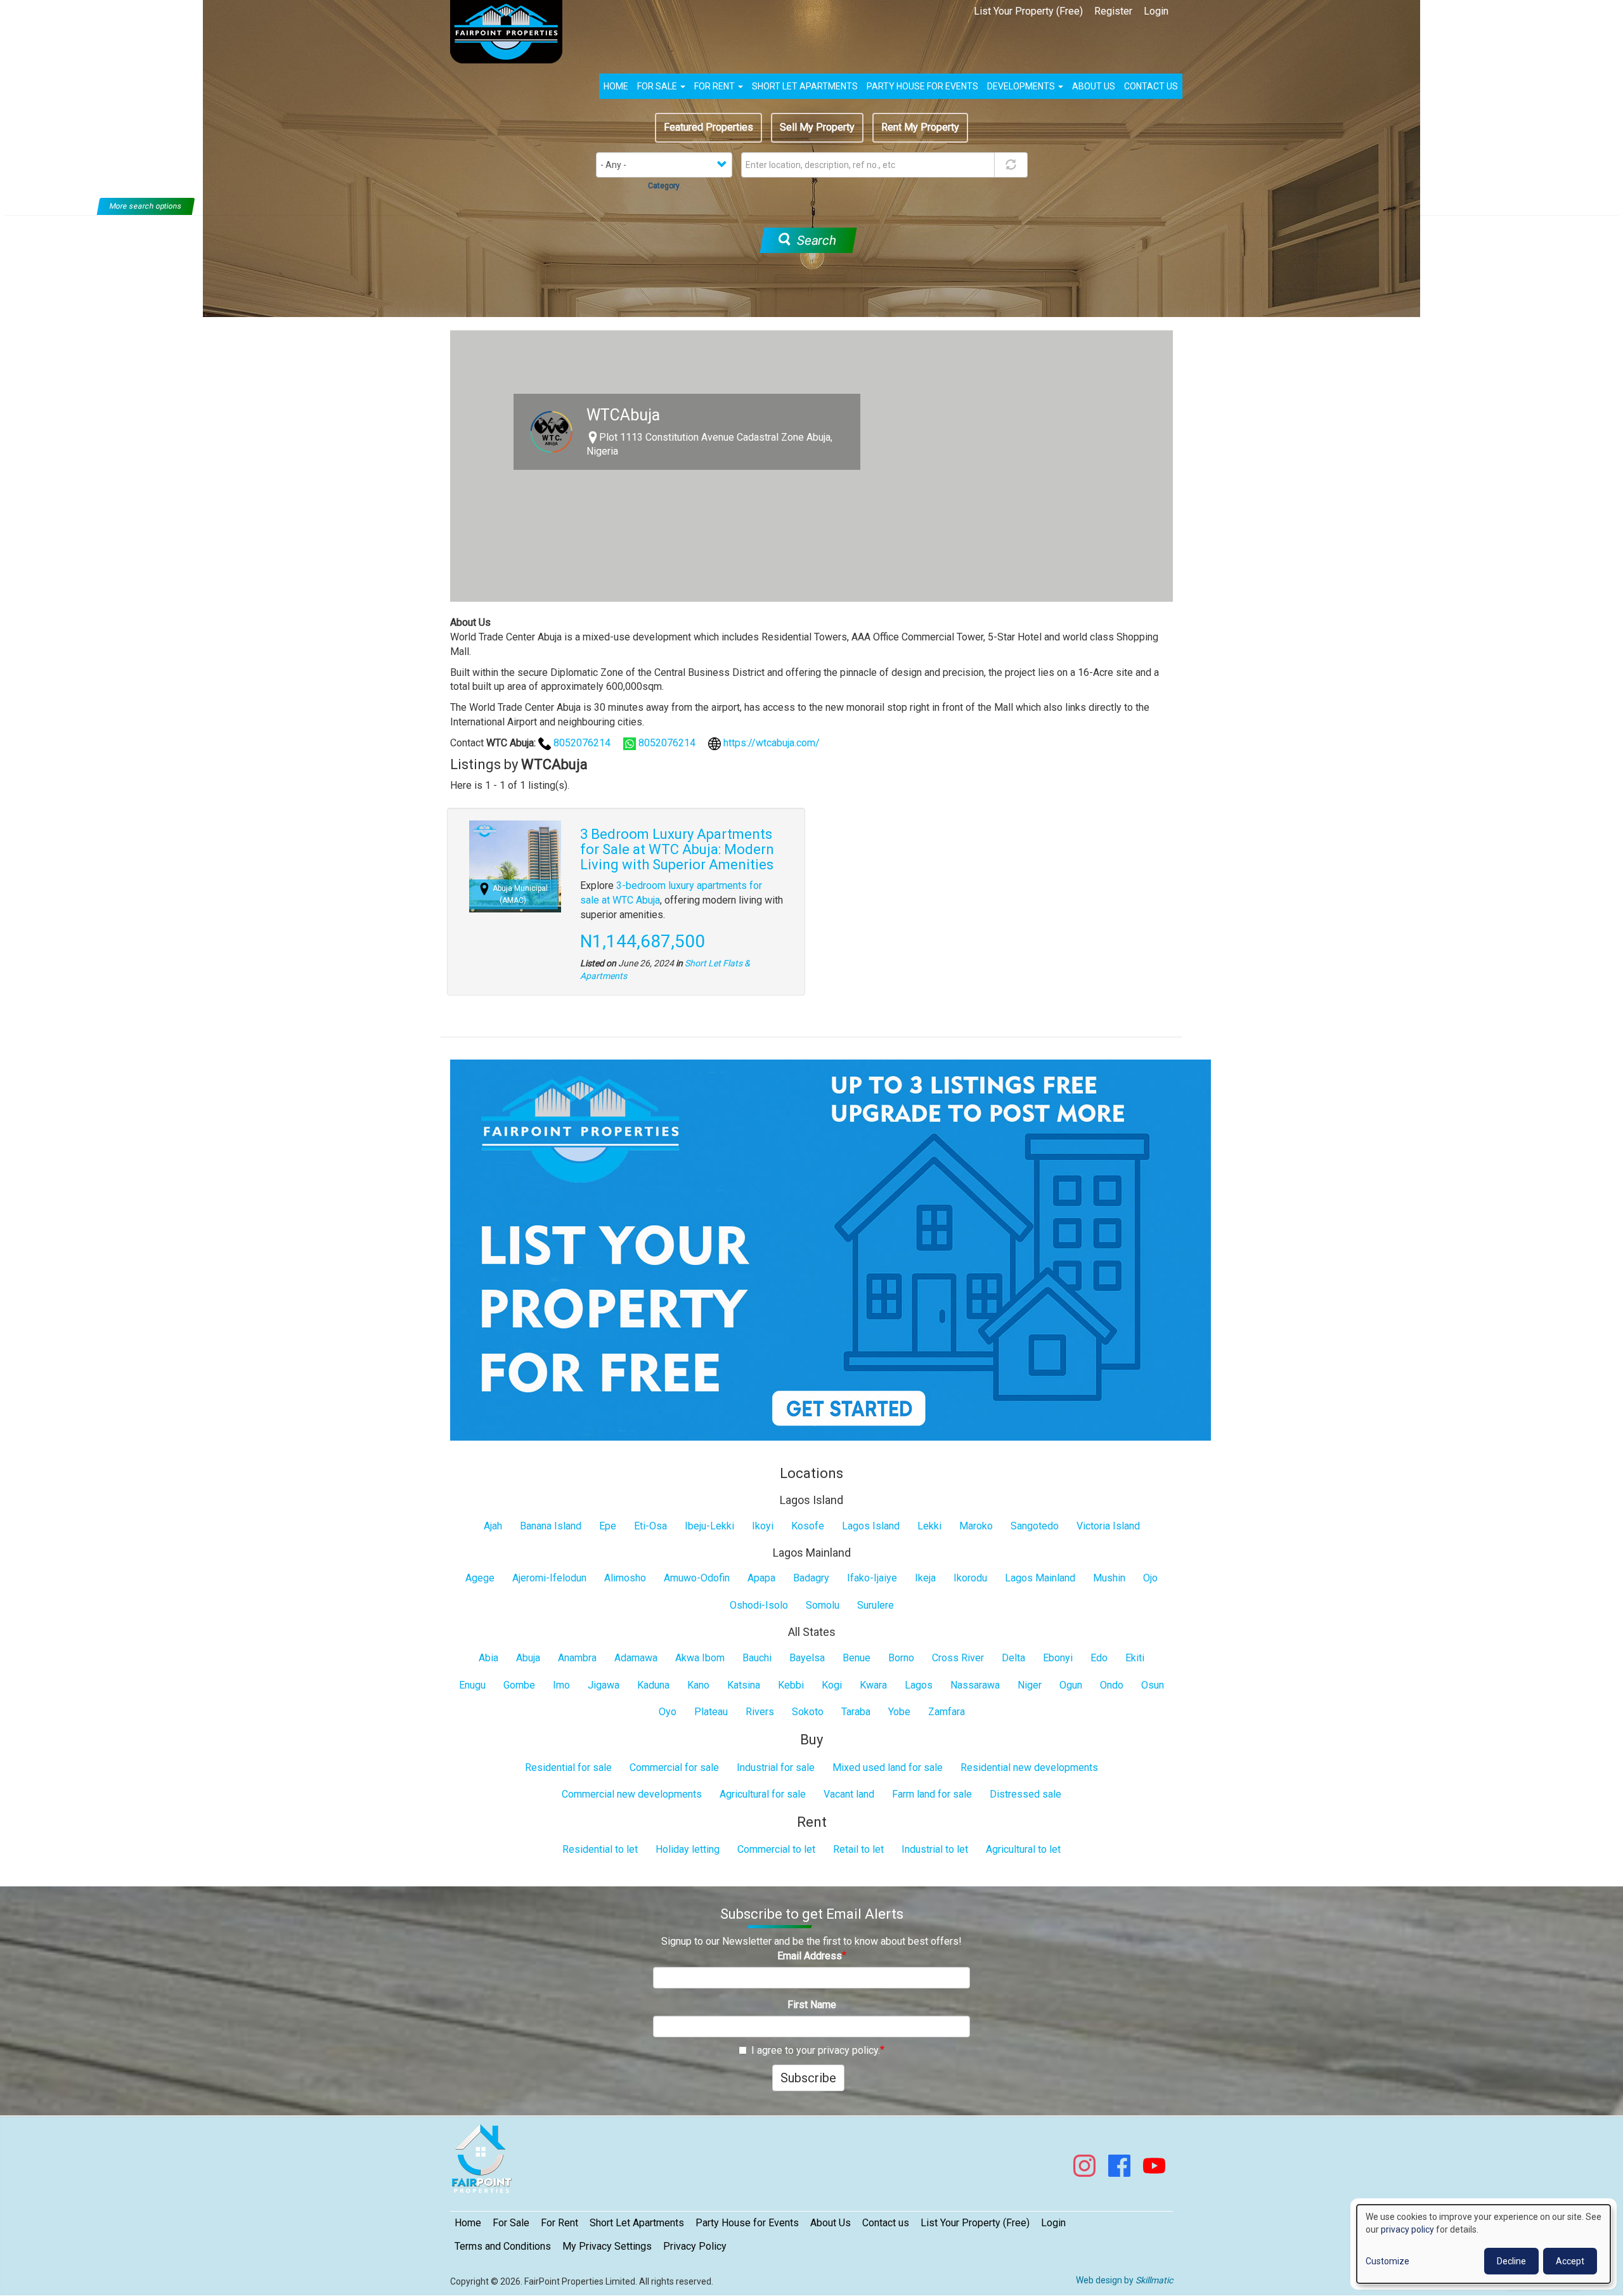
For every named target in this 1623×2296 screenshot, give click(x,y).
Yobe (899, 1712)
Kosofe (808, 1526)
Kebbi (791, 1685)
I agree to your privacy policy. (816, 2050)
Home (616, 86)
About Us (831, 2223)
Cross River (958, 1658)
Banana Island (551, 1526)
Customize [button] (1387, 2261)
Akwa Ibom (700, 1658)
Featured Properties (708, 127)
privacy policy (1407, 2229)
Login (1156, 11)
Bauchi (757, 1658)
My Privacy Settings (607, 2246)
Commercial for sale (674, 1767)
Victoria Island (1108, 1526)
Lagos (919, 1685)
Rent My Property (920, 127)
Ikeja (925, 1578)
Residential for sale (568, 1767)
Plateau (711, 1712)
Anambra (577, 1658)
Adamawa (636, 1658)
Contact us (1151, 86)
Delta (1013, 1658)
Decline (1511, 2261)
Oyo (668, 1712)
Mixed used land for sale (888, 1767)
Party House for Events (922, 86)
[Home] (511, 32)
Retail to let (858, 1849)
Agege (480, 1578)
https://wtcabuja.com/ (772, 743)
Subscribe (808, 2078)
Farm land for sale (932, 1794)
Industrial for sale (776, 1767)
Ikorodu (970, 1578)
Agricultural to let (1023, 1849)
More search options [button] (146, 206)
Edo (1099, 1658)
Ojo (1150, 1578)
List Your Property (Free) (1028, 11)
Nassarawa (975, 1685)
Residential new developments (1029, 1767)
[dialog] (1484, 2244)
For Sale (658, 86)
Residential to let (600, 1849)
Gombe (519, 1685)
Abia (488, 1658)
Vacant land (849, 1794)
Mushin (1109, 1578)
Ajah (493, 1526)
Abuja (528, 1658)
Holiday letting (688, 1849)
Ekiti (1135, 1658)
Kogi (832, 1685)
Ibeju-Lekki (709, 1526)
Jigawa (604, 1685)
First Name (812, 2005)
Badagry (811, 1578)
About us (1094, 86)
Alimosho (625, 1578)
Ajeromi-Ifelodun (549, 1578)
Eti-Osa (650, 1526)
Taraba (856, 1712)
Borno (901, 1658)
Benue (857, 1658)
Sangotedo (1035, 1526)
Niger (1030, 1685)
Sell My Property (817, 127)
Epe (608, 1526)
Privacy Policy (695, 2246)
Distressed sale (1025, 1794)
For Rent (715, 86)
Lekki (929, 1526)
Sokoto (808, 1712)
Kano (698, 1685)
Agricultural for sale (763, 1794)
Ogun (1071, 1685)
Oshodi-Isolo (759, 1605)
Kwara (873, 1685)
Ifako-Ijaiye (872, 1578)
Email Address (810, 1956)
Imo (561, 1685)
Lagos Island (871, 1526)
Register (1113, 11)
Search (815, 240)
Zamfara (947, 1712)
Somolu (823, 1605)
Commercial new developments (632, 1794)
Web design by (1124, 2280)
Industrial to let (935, 1849)
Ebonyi (1058, 1658)
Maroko (976, 1526)
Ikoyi (763, 1526)
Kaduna (653, 1685)
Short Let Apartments (805, 86)
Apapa (761, 1578)
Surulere (876, 1605)
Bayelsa (807, 1658)
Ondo (1112, 1685)
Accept (1570, 2261)
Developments (1022, 86)
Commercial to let (776, 1849)
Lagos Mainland (1040, 1578)
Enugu (472, 1685)
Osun (1153, 1685)
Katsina (744, 1685)
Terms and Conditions (503, 2246)
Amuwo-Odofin (697, 1578)
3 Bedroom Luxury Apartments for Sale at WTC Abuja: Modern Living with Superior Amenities (677, 849)
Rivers (760, 1712)
